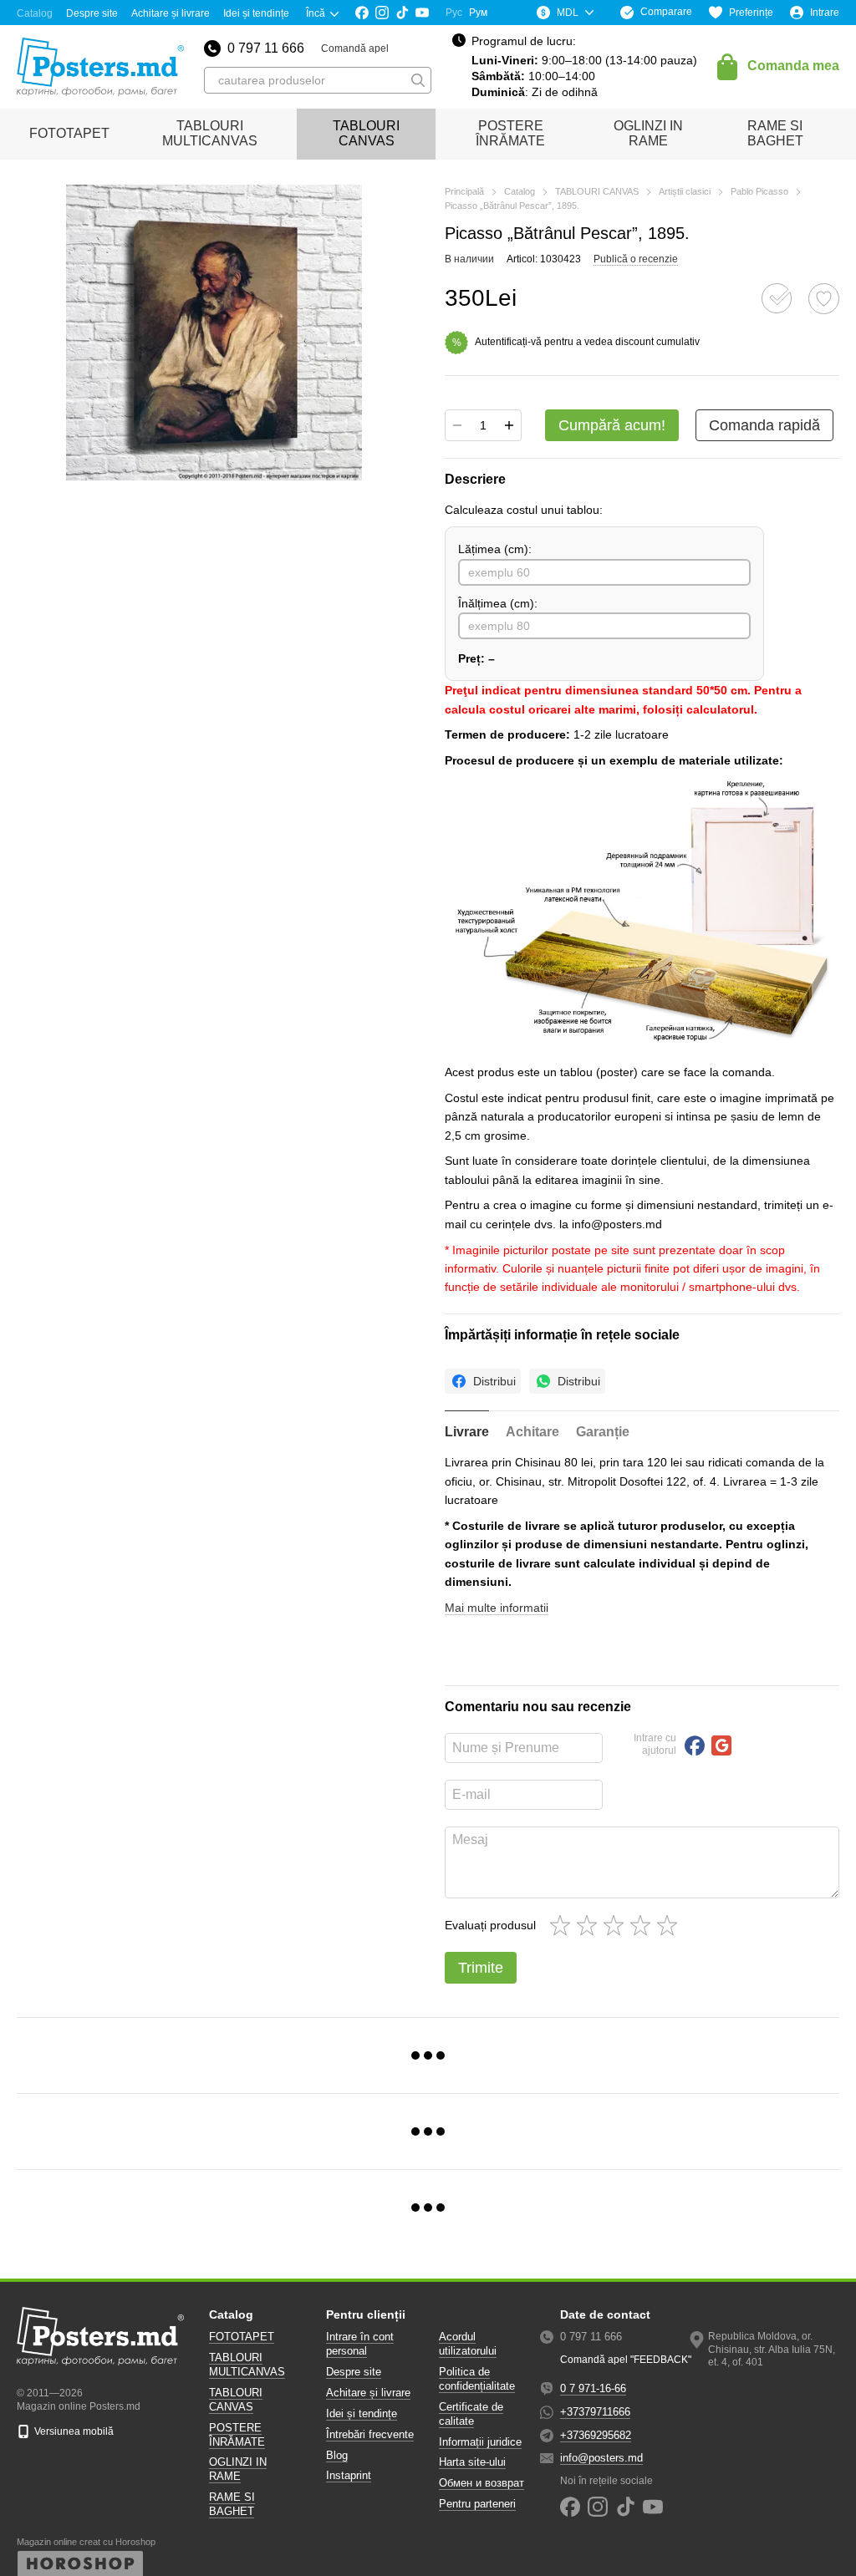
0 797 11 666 (266, 48)
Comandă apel (355, 48)
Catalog (35, 13)
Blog (337, 2455)
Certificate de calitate (471, 2414)
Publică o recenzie (636, 259)
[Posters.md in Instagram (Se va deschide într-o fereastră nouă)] (382, 13)
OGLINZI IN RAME (648, 133)
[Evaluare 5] (670, 1925)
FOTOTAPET (69, 133)
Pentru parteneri (477, 2504)
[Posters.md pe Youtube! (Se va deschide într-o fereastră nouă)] (422, 13)
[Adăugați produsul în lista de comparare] (777, 298)
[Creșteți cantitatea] (509, 425)
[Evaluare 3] (617, 1925)
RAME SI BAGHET (775, 133)
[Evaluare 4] (644, 1925)
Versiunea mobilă (73, 2431)
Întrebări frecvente (370, 2434)
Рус (454, 13)
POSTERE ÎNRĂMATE (510, 133)
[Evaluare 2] (590, 1925)
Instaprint (349, 2475)
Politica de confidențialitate (477, 2379)
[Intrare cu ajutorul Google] (721, 1745)
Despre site (92, 13)
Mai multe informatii (497, 1608)
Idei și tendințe (256, 13)
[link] (483, 1381)
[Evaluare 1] (563, 1925)
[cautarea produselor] (418, 80)
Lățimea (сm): (495, 549)
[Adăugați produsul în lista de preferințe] (824, 299)
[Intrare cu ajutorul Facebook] (695, 1745)
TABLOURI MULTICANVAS (210, 133)
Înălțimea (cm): (498, 603)
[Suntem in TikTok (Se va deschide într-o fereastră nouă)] (402, 13)
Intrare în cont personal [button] (360, 2344)
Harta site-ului (472, 2462)
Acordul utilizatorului (468, 2344)
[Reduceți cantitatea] (457, 425)
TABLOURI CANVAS (366, 133)
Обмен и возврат (481, 2483)
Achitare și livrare (171, 13)
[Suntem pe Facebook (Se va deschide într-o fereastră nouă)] (362, 13)
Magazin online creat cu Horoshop (86, 2542)
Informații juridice (480, 2442)
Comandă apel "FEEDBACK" (626, 2360)
